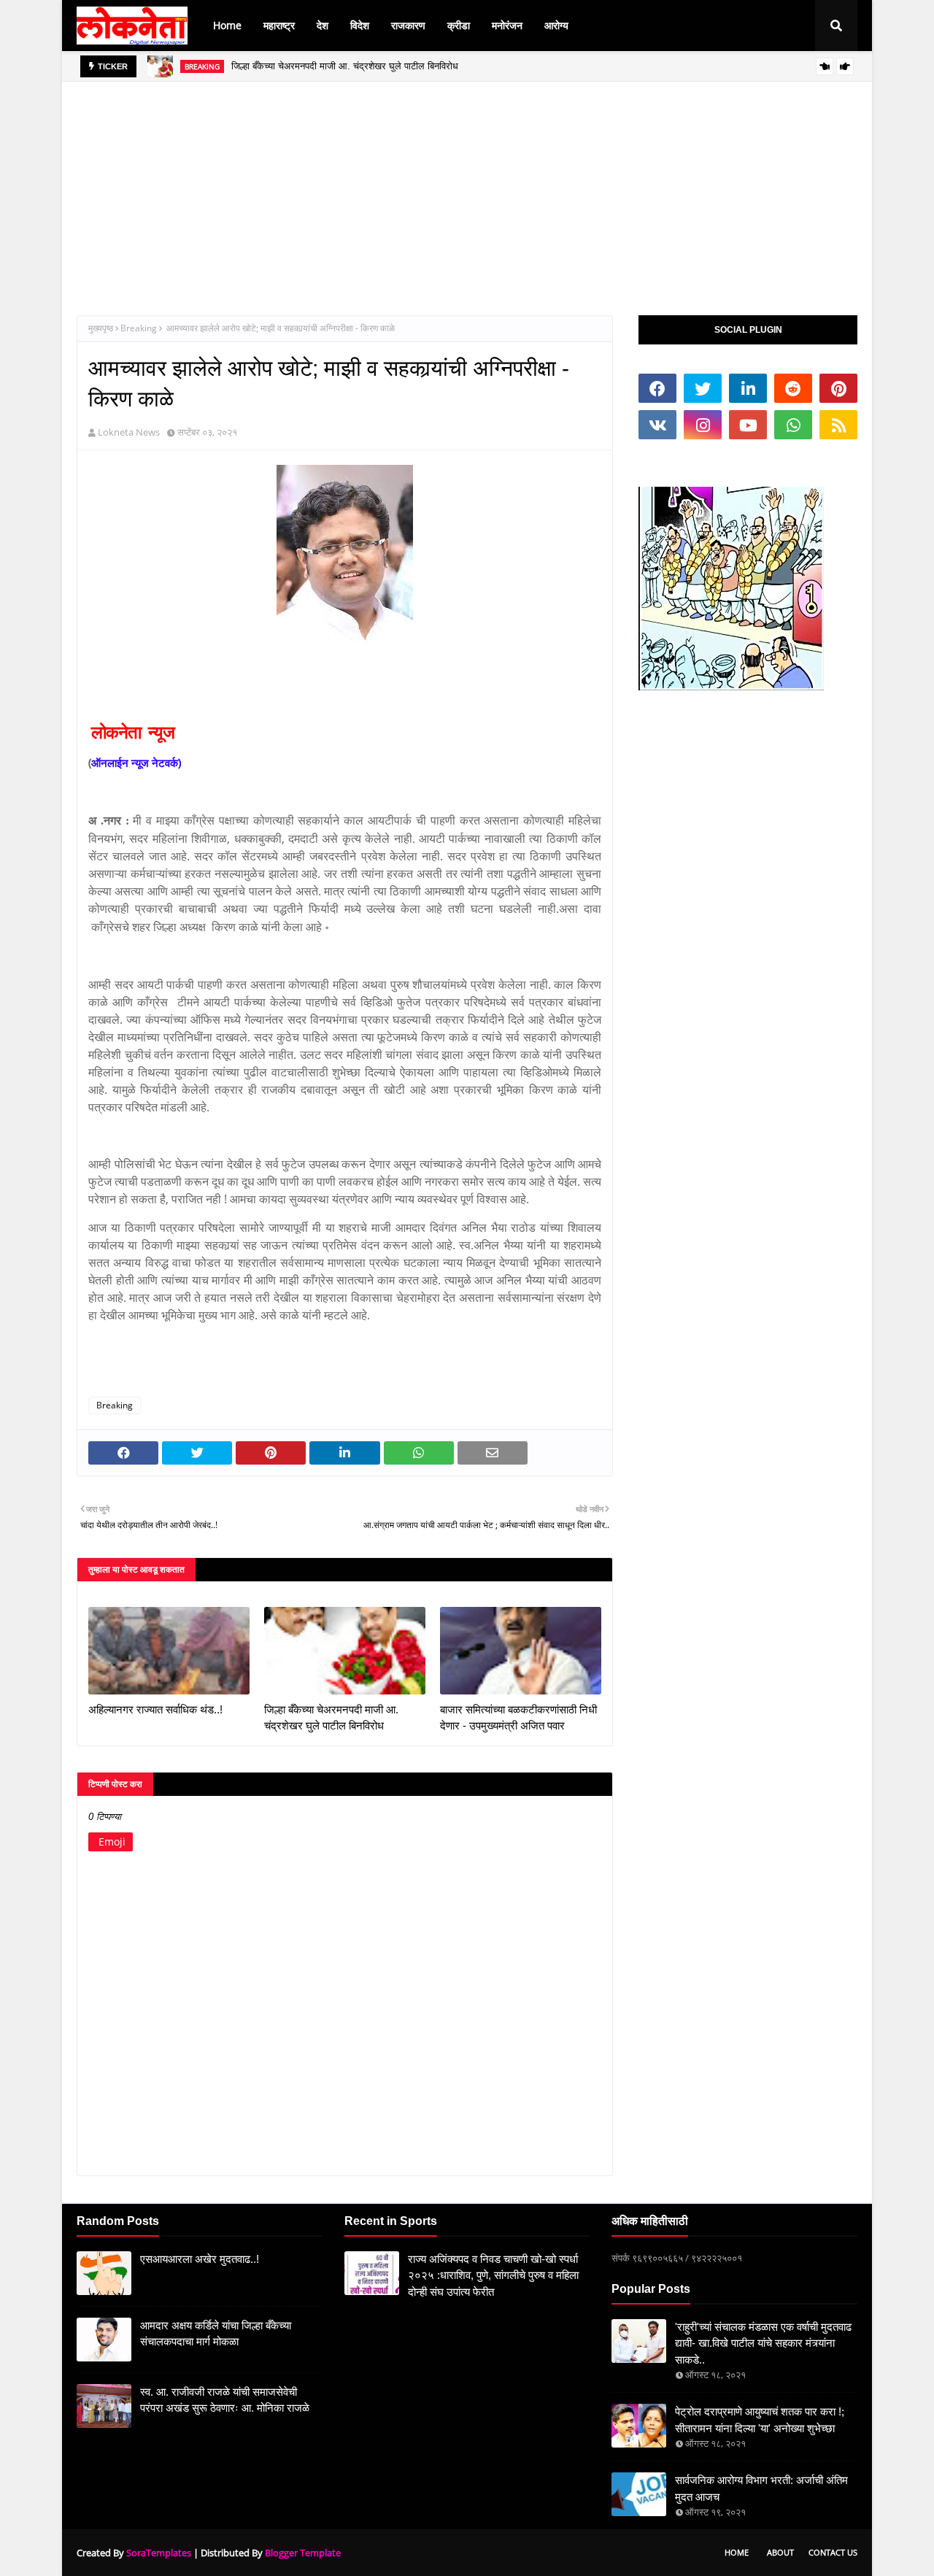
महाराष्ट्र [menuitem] (279, 25)
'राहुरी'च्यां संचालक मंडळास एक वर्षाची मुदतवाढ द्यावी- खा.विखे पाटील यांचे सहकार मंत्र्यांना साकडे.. (763, 2343)
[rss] (838, 425)
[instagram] (703, 425)
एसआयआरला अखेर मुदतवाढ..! (200, 2259)
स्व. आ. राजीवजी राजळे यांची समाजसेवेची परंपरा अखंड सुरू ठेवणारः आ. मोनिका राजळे (225, 2400)
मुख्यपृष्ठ (101, 328)
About (780, 2552)
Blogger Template (303, 2553)
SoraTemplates (159, 2553)
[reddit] (793, 388)
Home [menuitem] (227, 25)
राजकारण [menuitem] (408, 25)
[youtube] (748, 425)
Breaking (139, 328)
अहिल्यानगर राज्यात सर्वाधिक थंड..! (155, 1709)
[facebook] (657, 388)
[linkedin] (748, 388)
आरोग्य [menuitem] (556, 25)
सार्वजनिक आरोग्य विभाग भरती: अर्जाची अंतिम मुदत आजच (761, 2488)
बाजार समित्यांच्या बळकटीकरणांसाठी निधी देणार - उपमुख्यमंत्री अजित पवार (518, 1718)
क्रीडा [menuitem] (459, 25)
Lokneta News (129, 432)
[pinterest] (838, 388)
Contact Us (833, 2552)
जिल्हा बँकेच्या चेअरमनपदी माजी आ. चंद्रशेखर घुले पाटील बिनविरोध (345, 62)
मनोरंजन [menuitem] (507, 25)
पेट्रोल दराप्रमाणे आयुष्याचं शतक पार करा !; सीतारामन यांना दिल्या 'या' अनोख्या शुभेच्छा (760, 2420)
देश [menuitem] (323, 25)
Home (737, 2552)
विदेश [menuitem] (360, 25)
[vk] (657, 425)
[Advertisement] (467, 184)
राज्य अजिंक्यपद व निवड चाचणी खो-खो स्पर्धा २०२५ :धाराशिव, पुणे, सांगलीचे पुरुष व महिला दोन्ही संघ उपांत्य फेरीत (493, 2275)
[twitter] (703, 388)
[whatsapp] (793, 425)
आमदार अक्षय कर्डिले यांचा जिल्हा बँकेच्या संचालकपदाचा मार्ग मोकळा (216, 2334)
